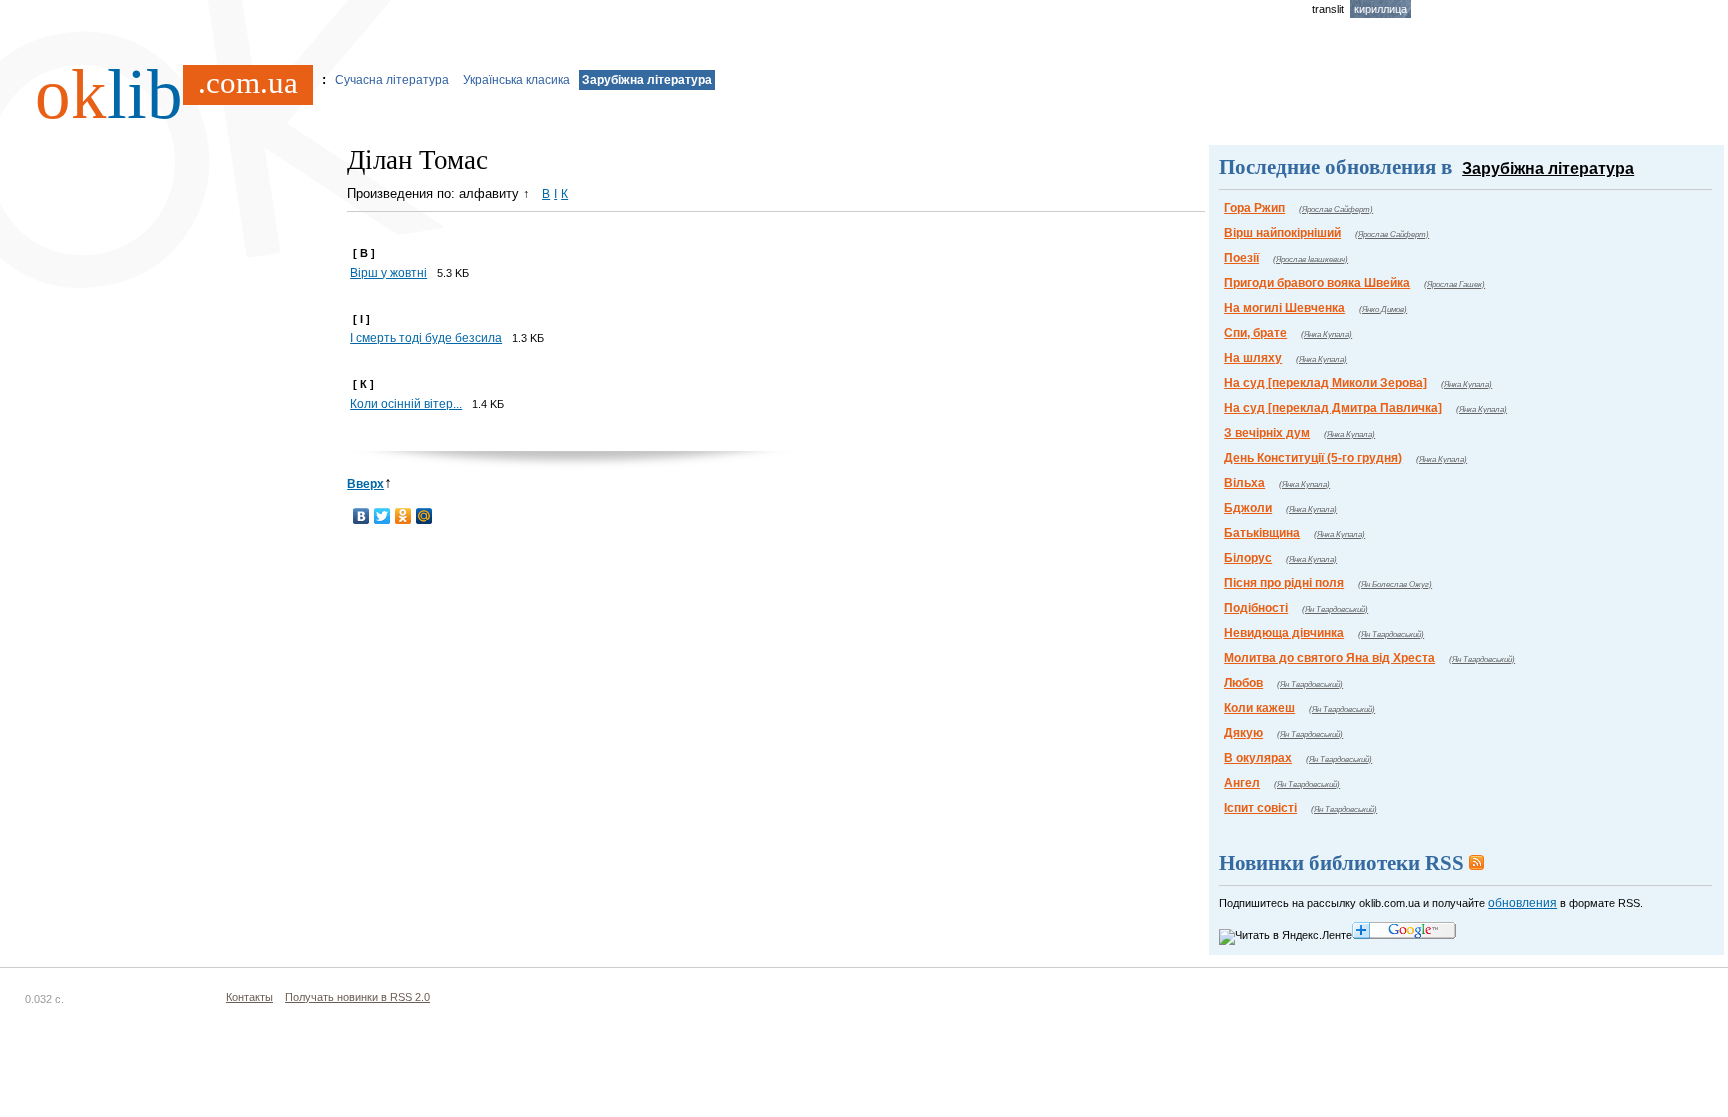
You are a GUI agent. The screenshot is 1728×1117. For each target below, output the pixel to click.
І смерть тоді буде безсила (426, 338)
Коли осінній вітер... (406, 404)
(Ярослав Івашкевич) (1310, 259)
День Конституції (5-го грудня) (1313, 458)
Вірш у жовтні (388, 273)
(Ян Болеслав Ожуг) (1395, 584)
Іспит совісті (1260, 808)
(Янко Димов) (1383, 309)
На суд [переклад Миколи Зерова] (1325, 383)
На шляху (1253, 358)
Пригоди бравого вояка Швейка (1317, 283)
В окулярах (1258, 758)
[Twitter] (382, 516)
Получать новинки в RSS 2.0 (357, 997)
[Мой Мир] (424, 516)
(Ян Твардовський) (1335, 609)
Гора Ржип (1254, 208)
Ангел (1242, 783)
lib (166, 94)
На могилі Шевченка (1284, 308)
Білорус (1248, 558)
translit (1328, 9)
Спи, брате (1255, 333)
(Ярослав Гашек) (1454, 284)
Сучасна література (392, 80)
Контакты (249, 997)
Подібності (1256, 608)
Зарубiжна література (647, 80)
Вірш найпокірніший (1282, 233)
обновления (1522, 903)
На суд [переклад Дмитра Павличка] (1333, 408)
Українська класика (516, 80)
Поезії (1241, 258)
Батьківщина (1262, 533)
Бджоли (1248, 508)
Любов (1243, 683)
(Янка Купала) (1326, 334)
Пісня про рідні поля (1284, 583)
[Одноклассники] (403, 516)
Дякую (1243, 733)
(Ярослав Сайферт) (1336, 209)
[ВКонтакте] (361, 516)
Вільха (1244, 483)
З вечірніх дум (1267, 433)
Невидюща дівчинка (1284, 633)
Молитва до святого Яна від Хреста (1329, 658)
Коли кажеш (1259, 708)
